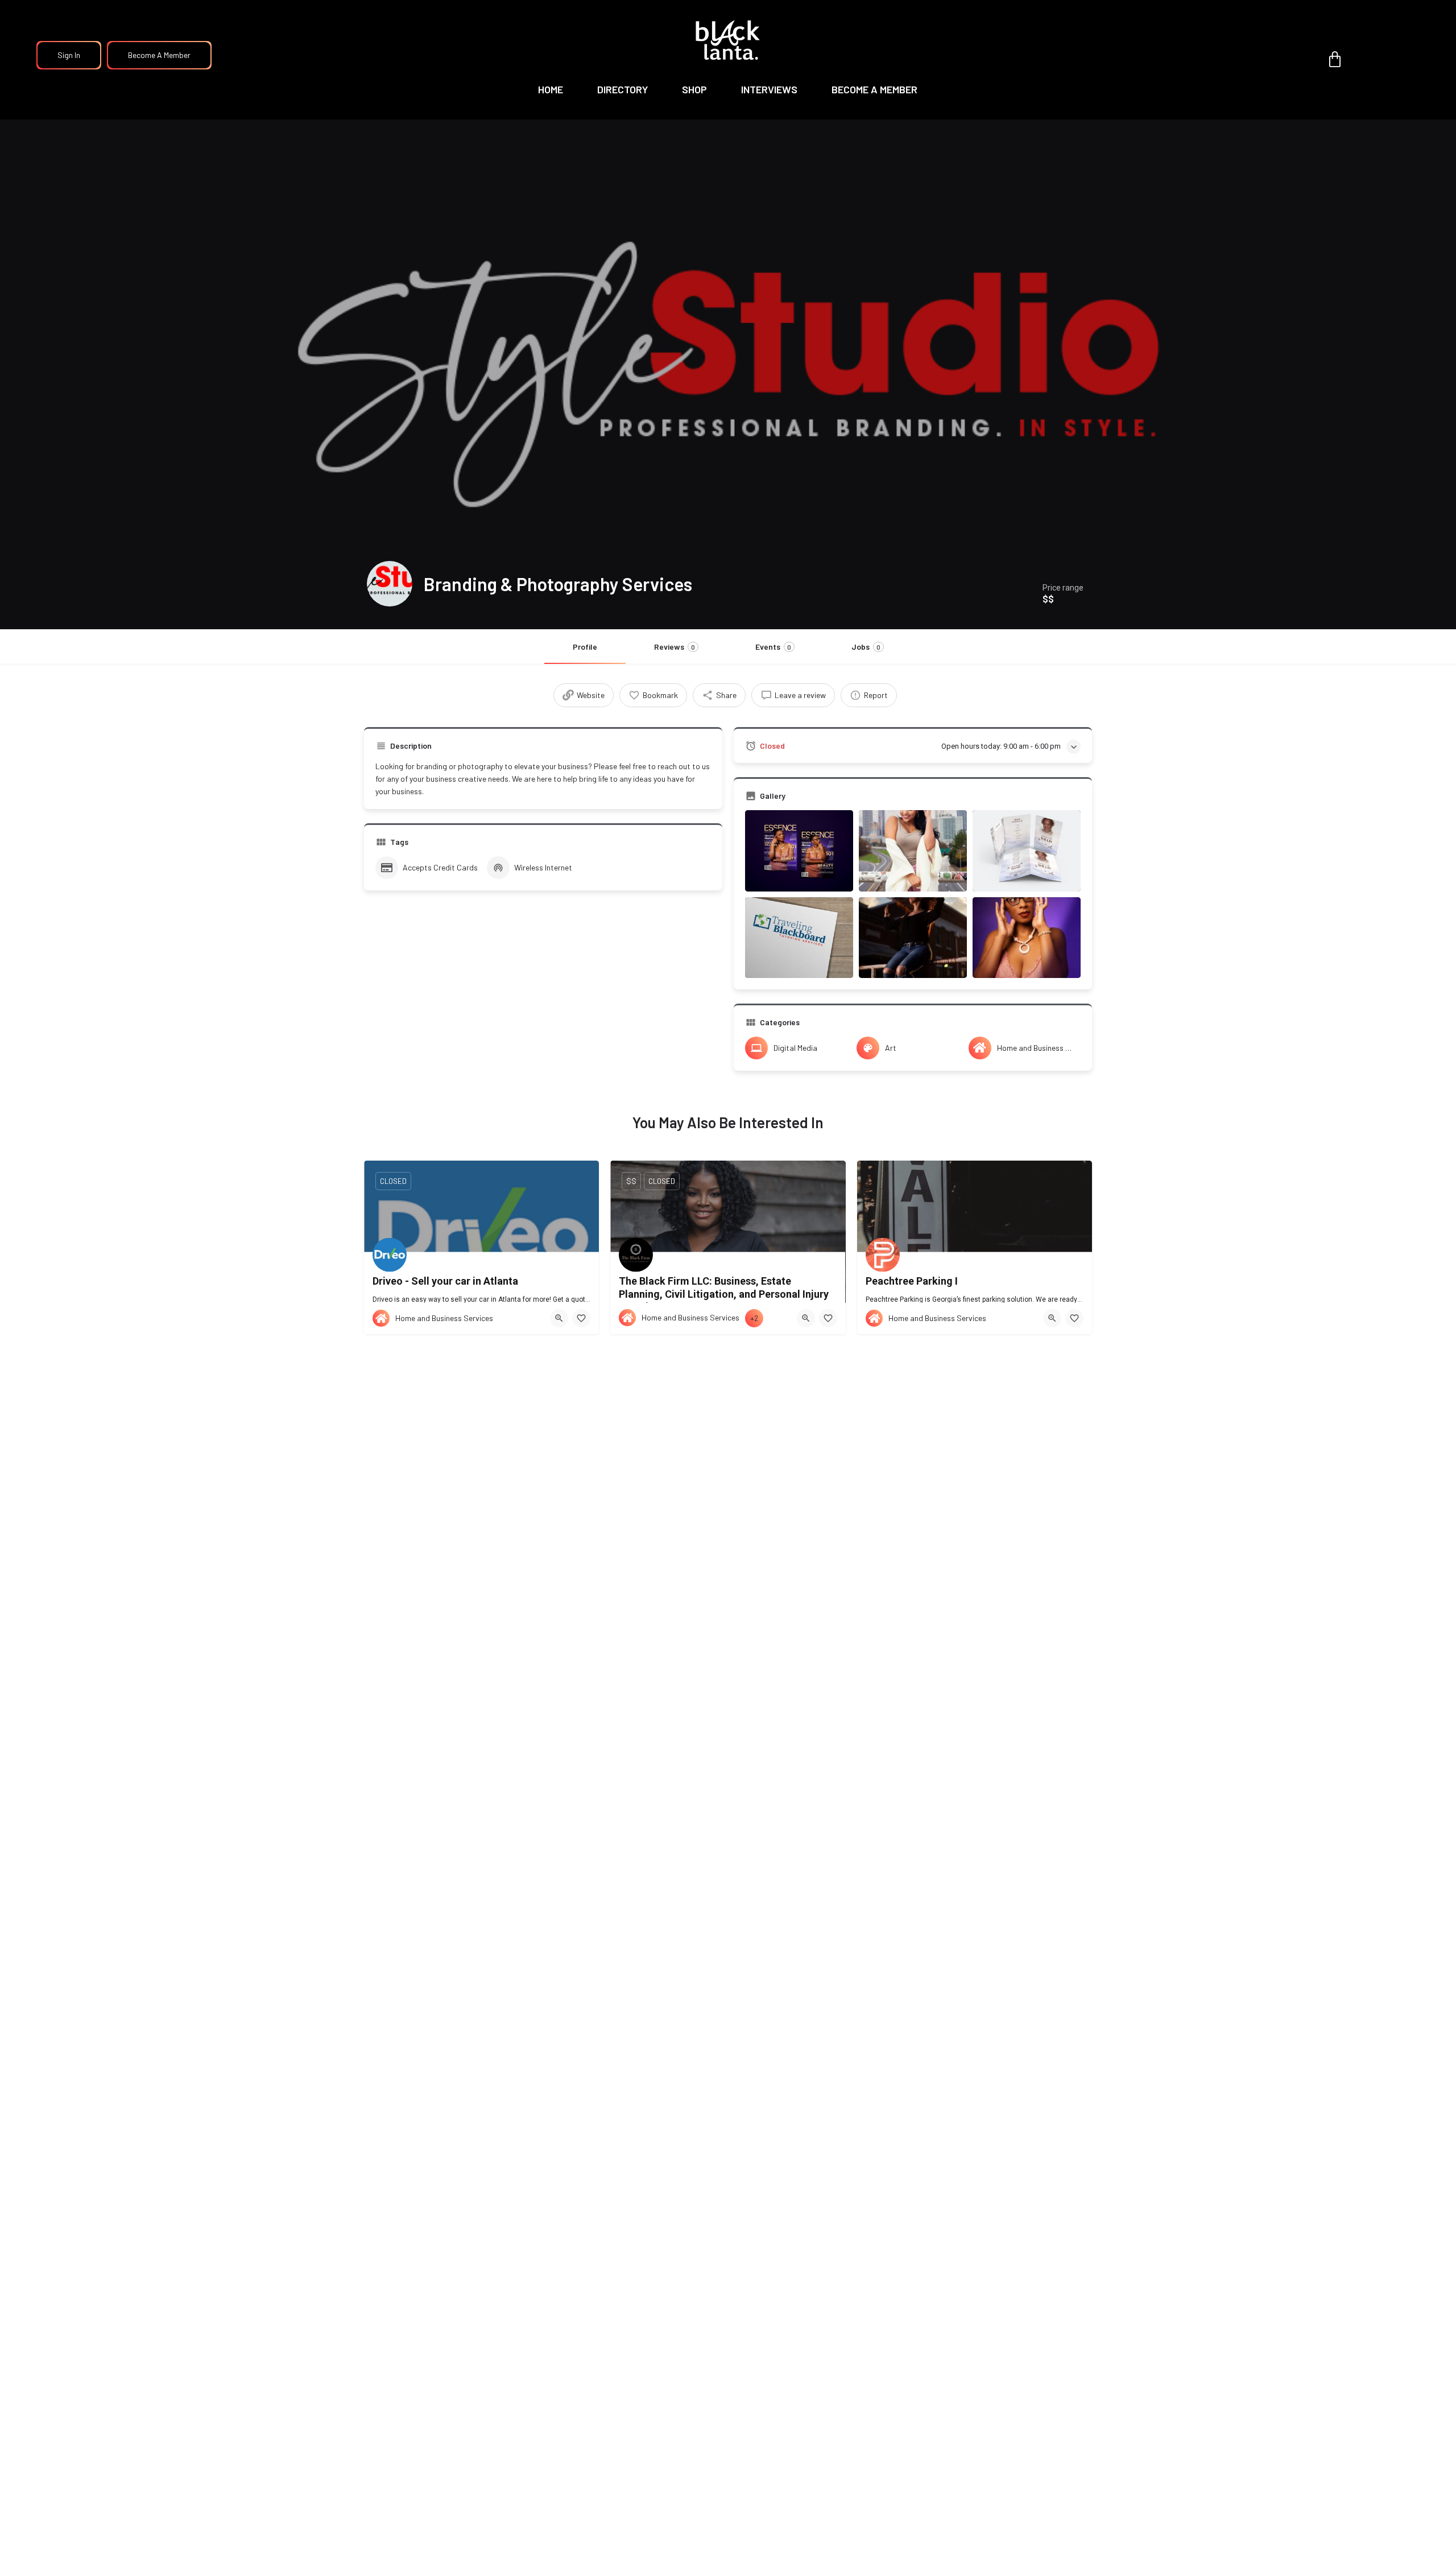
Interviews (769, 89)
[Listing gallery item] (799, 851)
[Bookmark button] (581, 1318)
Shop (694, 89)
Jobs (866, 647)
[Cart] (1335, 60)
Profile (585, 647)
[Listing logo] (390, 584)
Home (551, 89)
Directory (622, 89)
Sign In (69, 55)
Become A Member (159, 55)
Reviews (675, 647)
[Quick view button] (559, 1318)
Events (773, 647)
